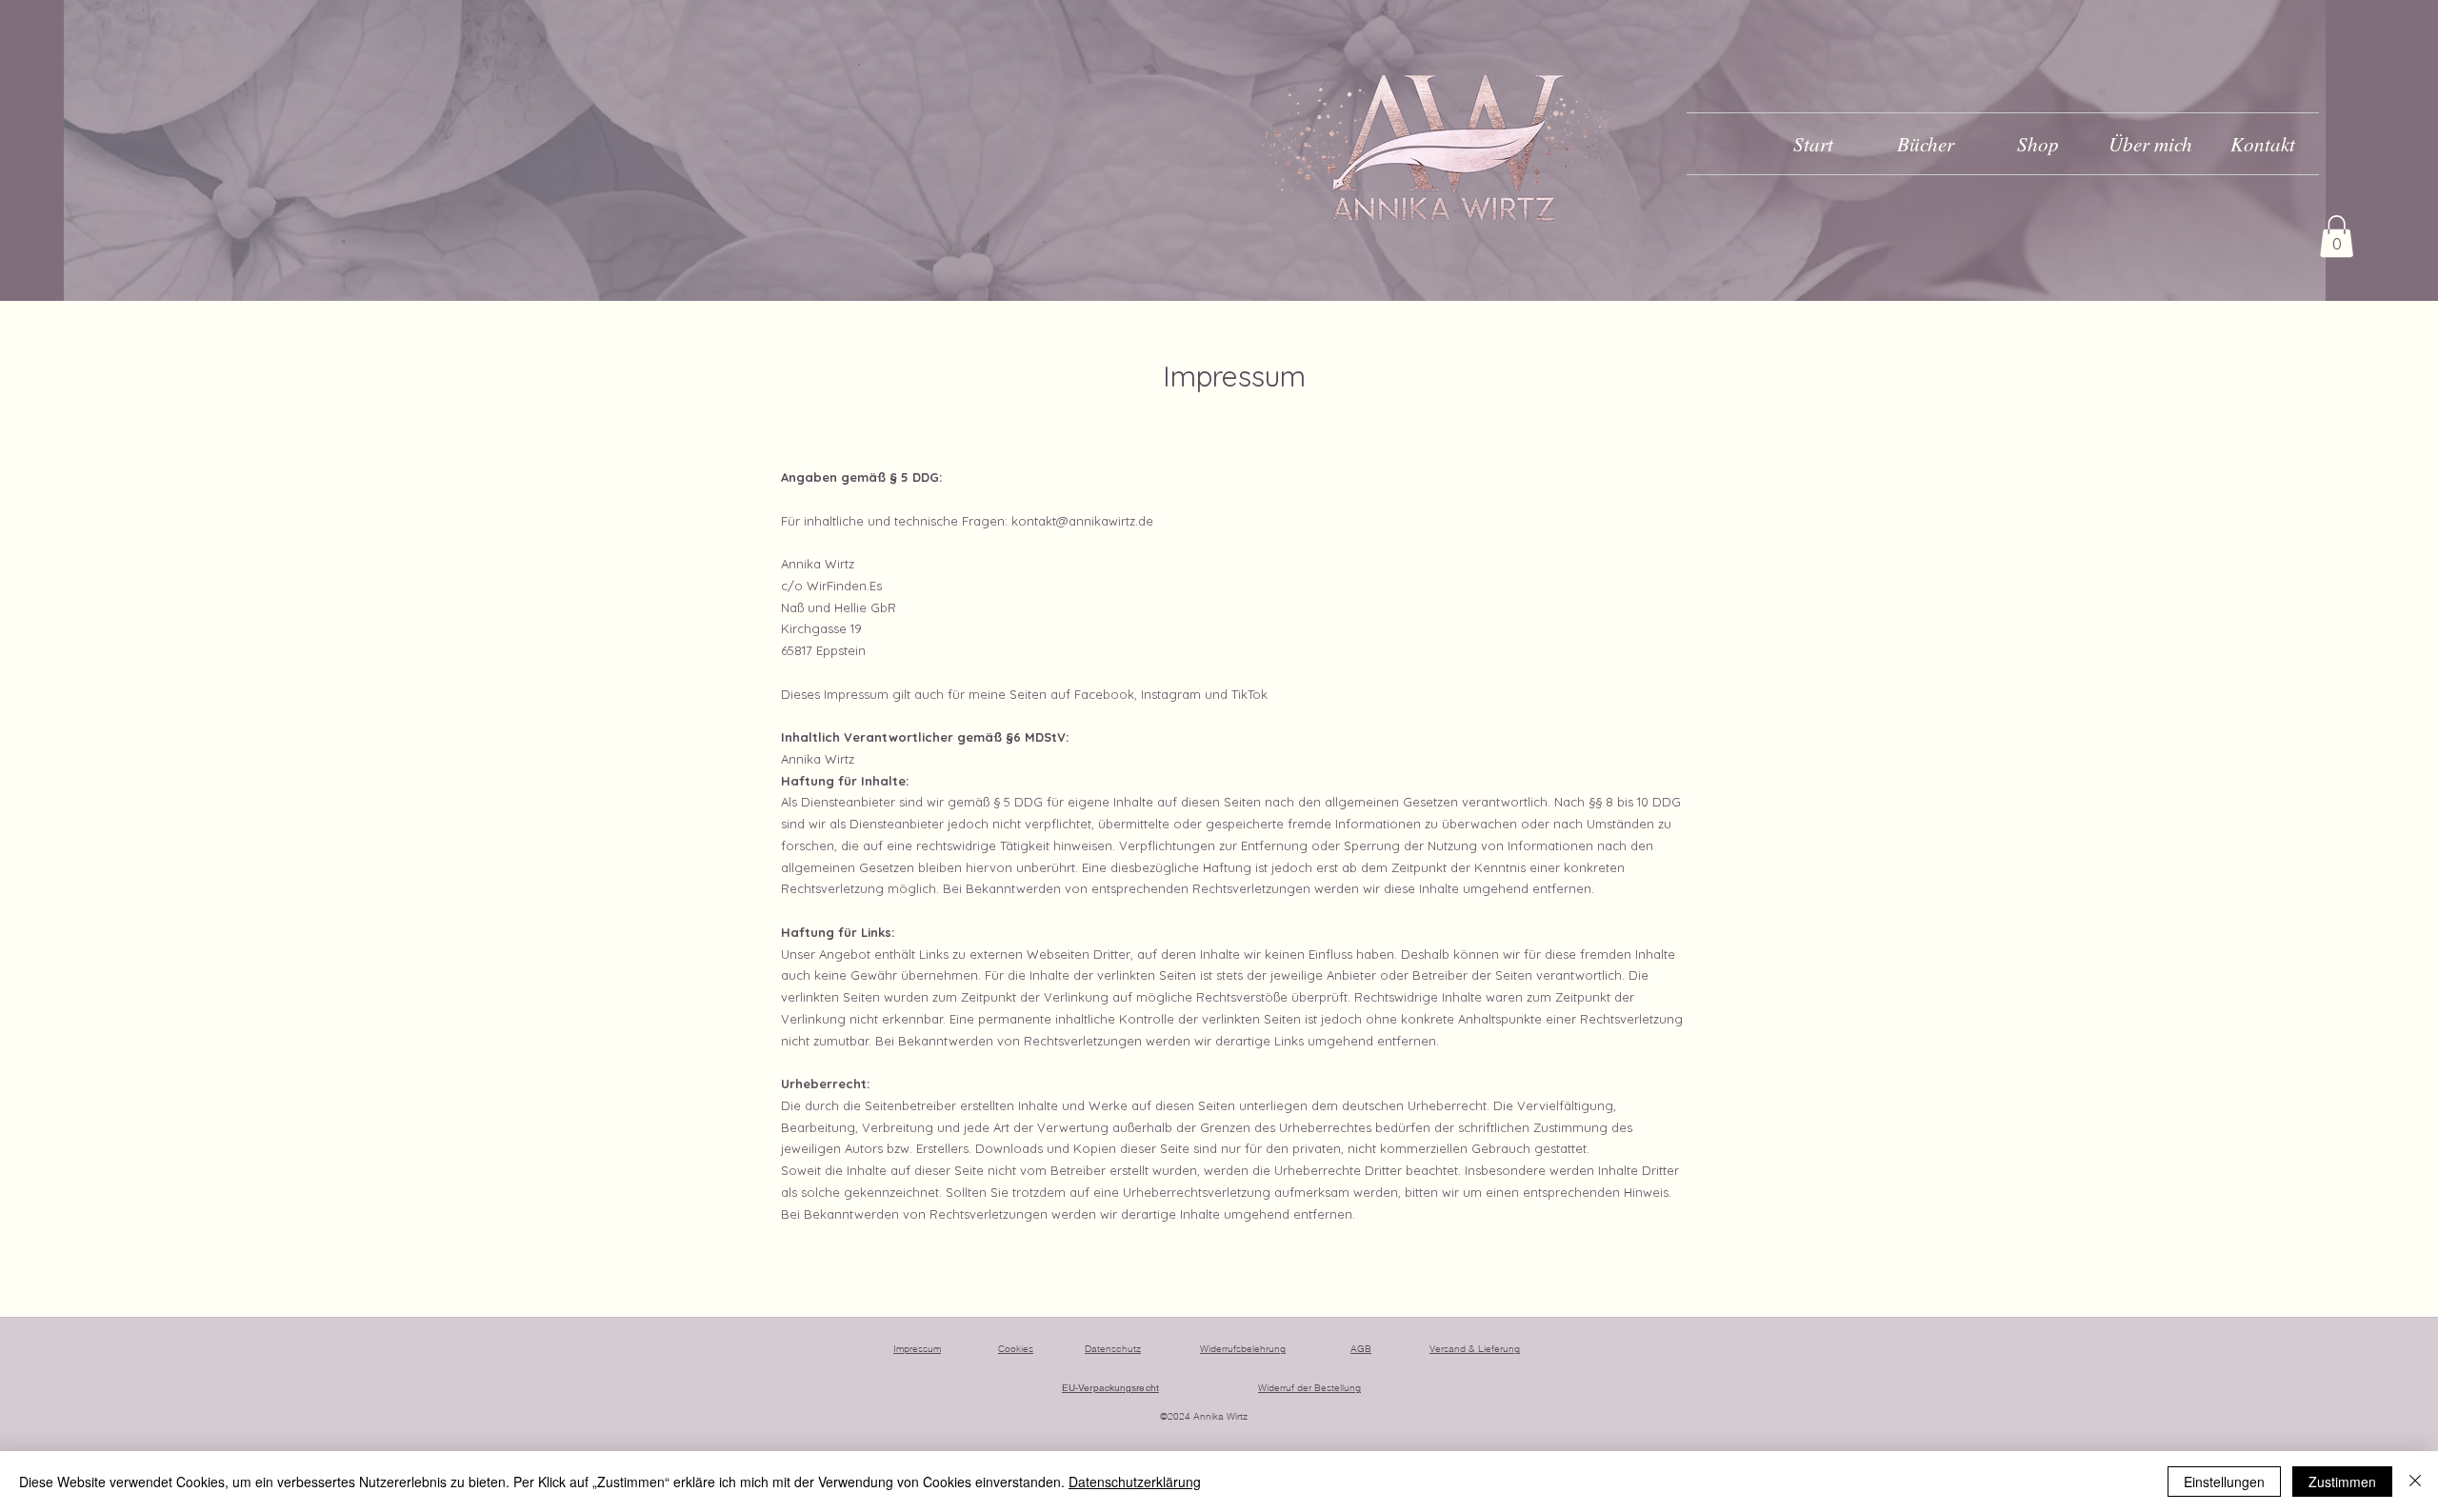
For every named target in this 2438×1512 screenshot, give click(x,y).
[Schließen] (2415, 1482)
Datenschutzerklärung (1135, 1482)
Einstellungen (2224, 1482)
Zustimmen (2342, 1482)
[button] (2337, 236)
